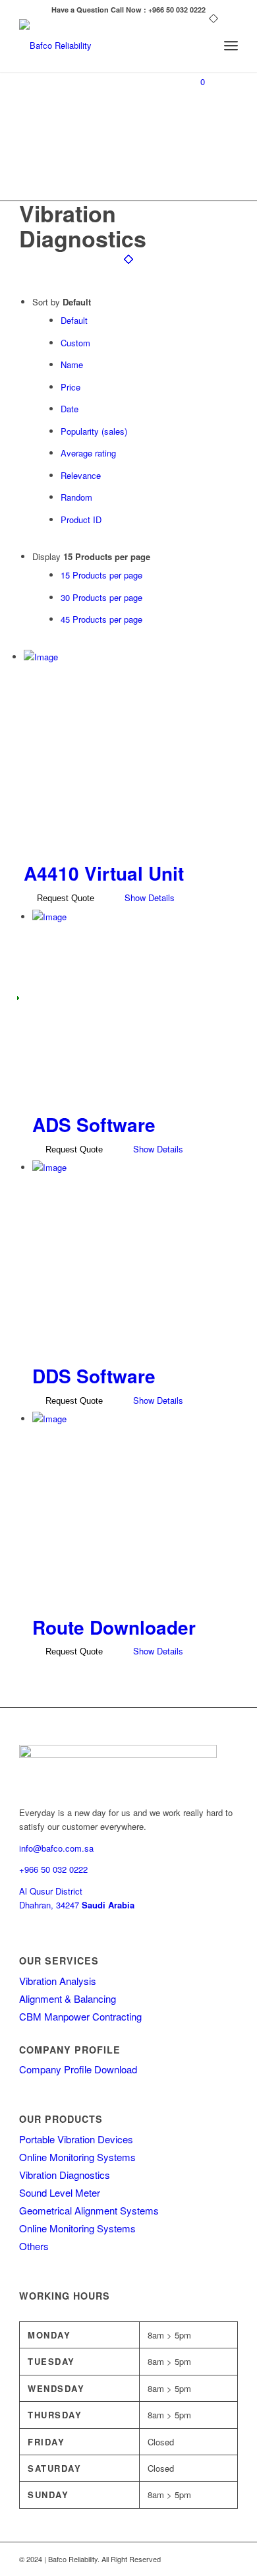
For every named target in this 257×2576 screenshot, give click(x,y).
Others (34, 2246)
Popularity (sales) (94, 431)
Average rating (88, 453)
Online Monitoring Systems (77, 2157)
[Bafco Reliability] (106, 46)
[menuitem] (202, 46)
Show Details (148, 897)
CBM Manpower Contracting (80, 2016)
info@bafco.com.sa (56, 1848)
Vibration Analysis (58, 1981)
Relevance (81, 475)
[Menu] (231, 46)
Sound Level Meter (60, 2192)
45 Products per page (101, 619)
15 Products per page (101, 575)
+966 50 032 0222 (53, 1869)
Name (72, 364)
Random (76, 497)
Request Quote (64, 898)
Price (71, 387)
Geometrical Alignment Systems (89, 2210)
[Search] (202, 46)
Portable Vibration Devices (76, 2139)
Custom (75, 343)
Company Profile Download (78, 2069)
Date (70, 409)
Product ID (81, 519)
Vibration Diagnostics (65, 2175)
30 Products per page (101, 597)
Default (74, 320)
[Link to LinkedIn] (228, 2559)
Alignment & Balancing (68, 1998)
